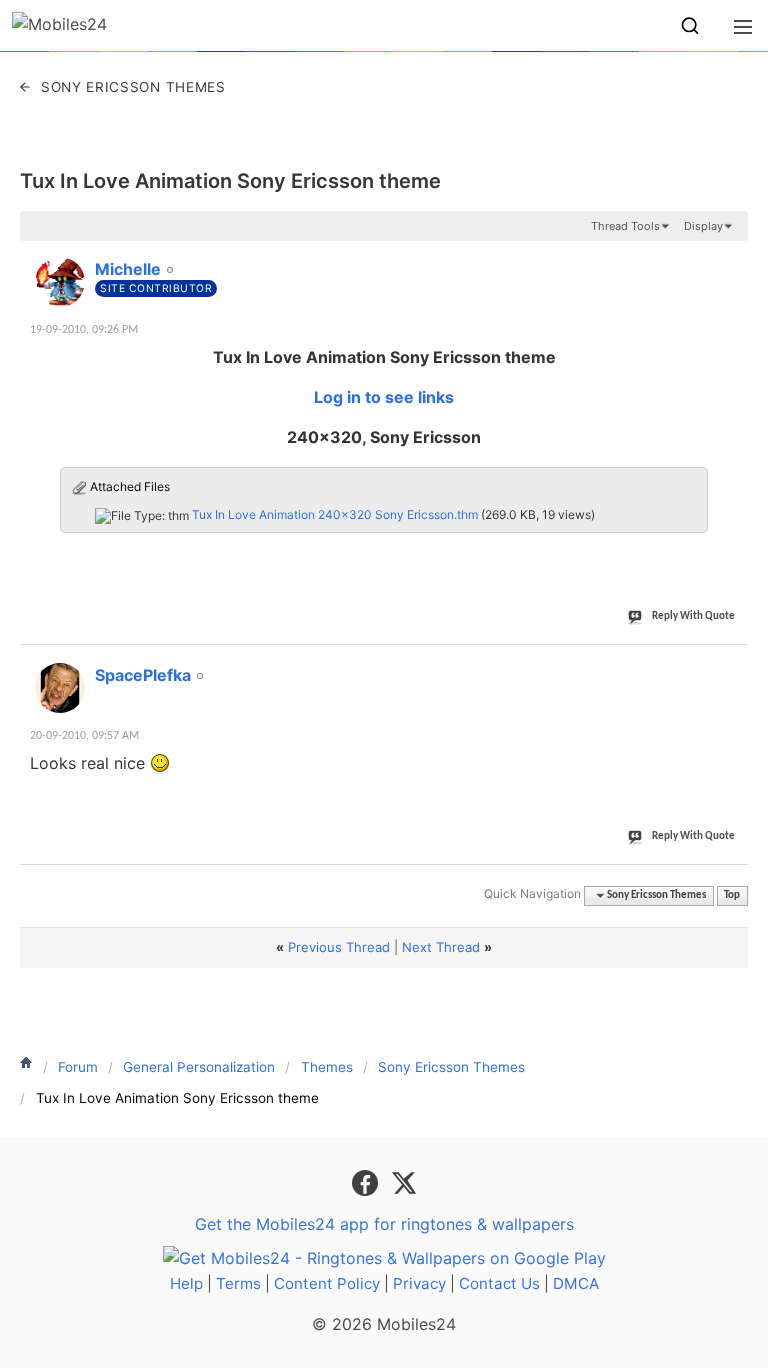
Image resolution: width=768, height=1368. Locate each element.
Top (732, 895)
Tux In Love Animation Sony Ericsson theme (230, 181)
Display (703, 226)
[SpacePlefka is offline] (60, 688)
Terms (238, 1283)
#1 (732, 258)
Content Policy (327, 1283)
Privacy (419, 1283)
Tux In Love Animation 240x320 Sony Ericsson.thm (335, 514)
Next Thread (441, 947)
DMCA (576, 1283)
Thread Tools (625, 226)
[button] (690, 26)
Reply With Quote (693, 616)
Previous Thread (339, 947)
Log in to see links (384, 397)
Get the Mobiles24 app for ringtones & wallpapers (384, 1224)
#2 (732, 664)
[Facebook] (367, 1181)
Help (186, 1283)
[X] (404, 1181)
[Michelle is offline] (60, 282)
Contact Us (499, 1283)
